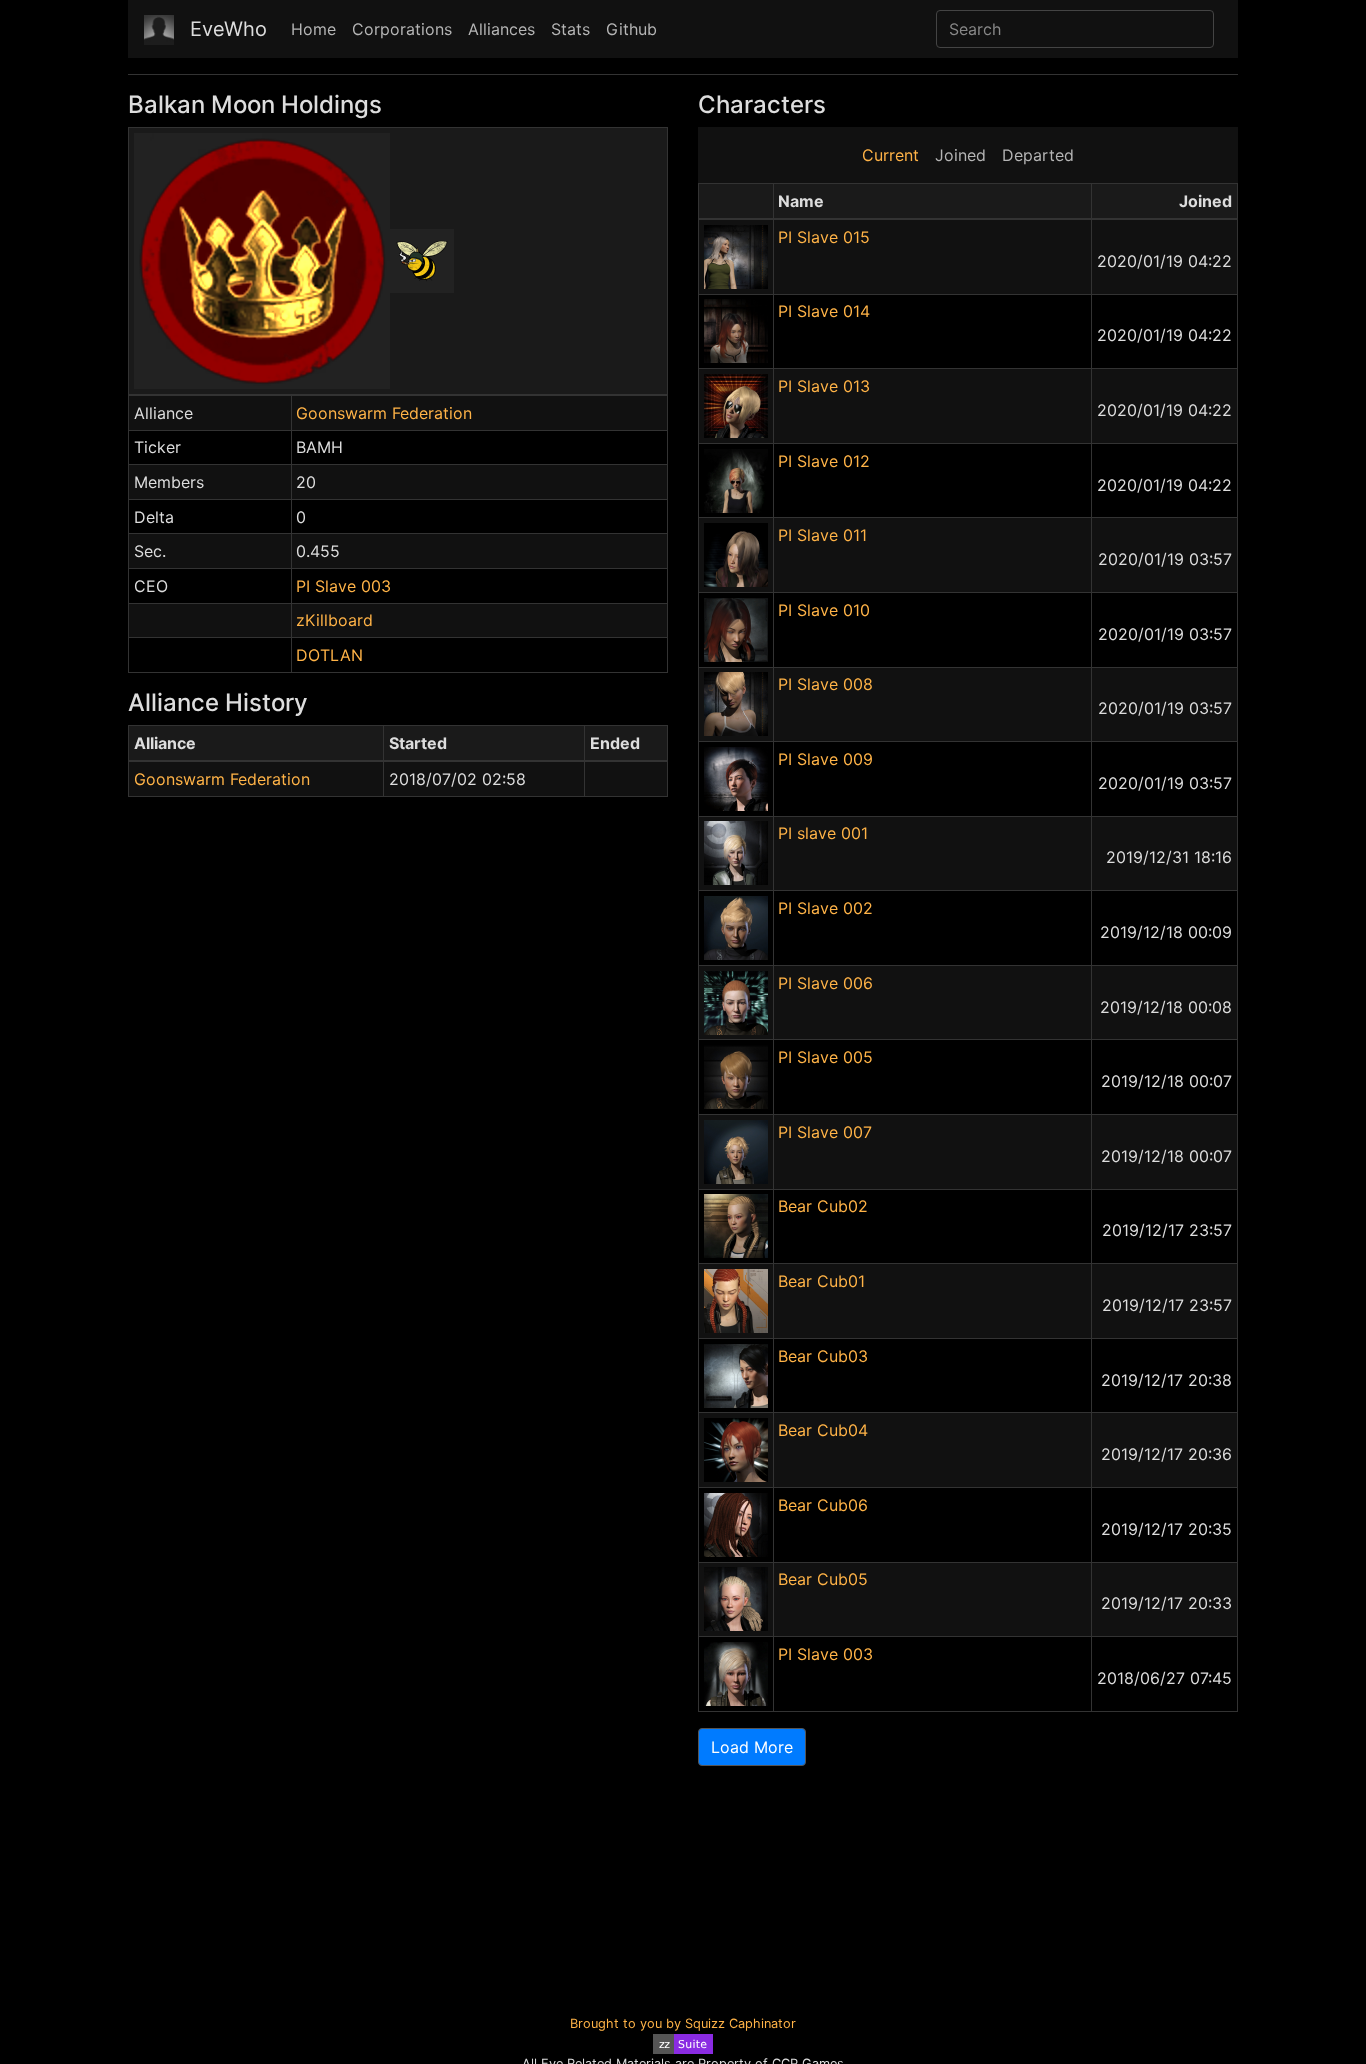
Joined (960, 155)
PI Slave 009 (825, 759)
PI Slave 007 (825, 1132)
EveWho (228, 29)
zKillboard (334, 620)
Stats (570, 29)
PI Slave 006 (825, 983)
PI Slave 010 (824, 610)
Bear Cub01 (821, 1281)
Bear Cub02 (823, 1206)
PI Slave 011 (822, 535)
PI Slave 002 (825, 908)
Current (890, 155)
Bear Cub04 (823, 1430)
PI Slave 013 (824, 386)
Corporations (402, 29)
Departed (1038, 155)
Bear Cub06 (823, 1505)
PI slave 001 (823, 833)
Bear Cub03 (823, 1356)
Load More (752, 1747)
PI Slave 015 (824, 237)
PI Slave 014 (824, 311)
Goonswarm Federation (384, 413)
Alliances (501, 29)
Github (631, 29)
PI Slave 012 (824, 461)
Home (313, 29)
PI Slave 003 (343, 586)
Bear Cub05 (823, 1579)
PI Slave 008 (825, 684)
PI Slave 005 (825, 1057)
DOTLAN (329, 655)
